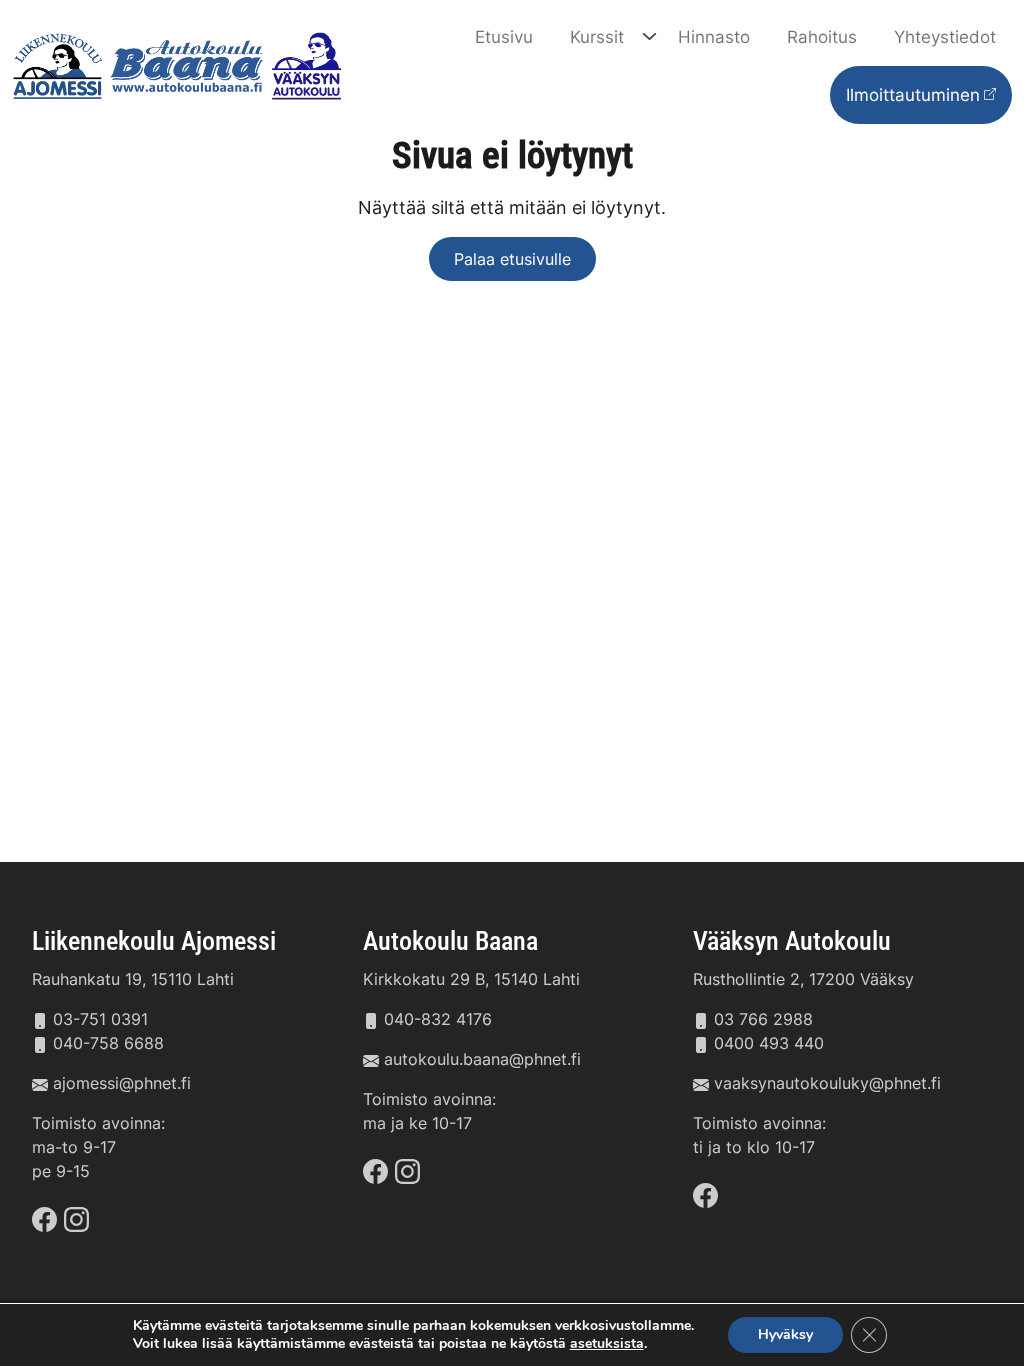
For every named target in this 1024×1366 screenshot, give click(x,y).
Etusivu (504, 36)
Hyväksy (785, 1334)
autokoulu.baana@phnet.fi (482, 1059)
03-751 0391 (100, 1019)
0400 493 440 (769, 1043)
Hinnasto (714, 36)
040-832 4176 (438, 1019)
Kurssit (597, 36)
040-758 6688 (108, 1043)
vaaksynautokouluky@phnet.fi (827, 1083)
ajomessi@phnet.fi (122, 1083)
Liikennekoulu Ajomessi (154, 941)
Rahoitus (822, 36)
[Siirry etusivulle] (181, 63)
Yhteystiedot (945, 36)
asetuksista (607, 1344)
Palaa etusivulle (512, 259)
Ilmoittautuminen (913, 94)
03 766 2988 (763, 1019)
